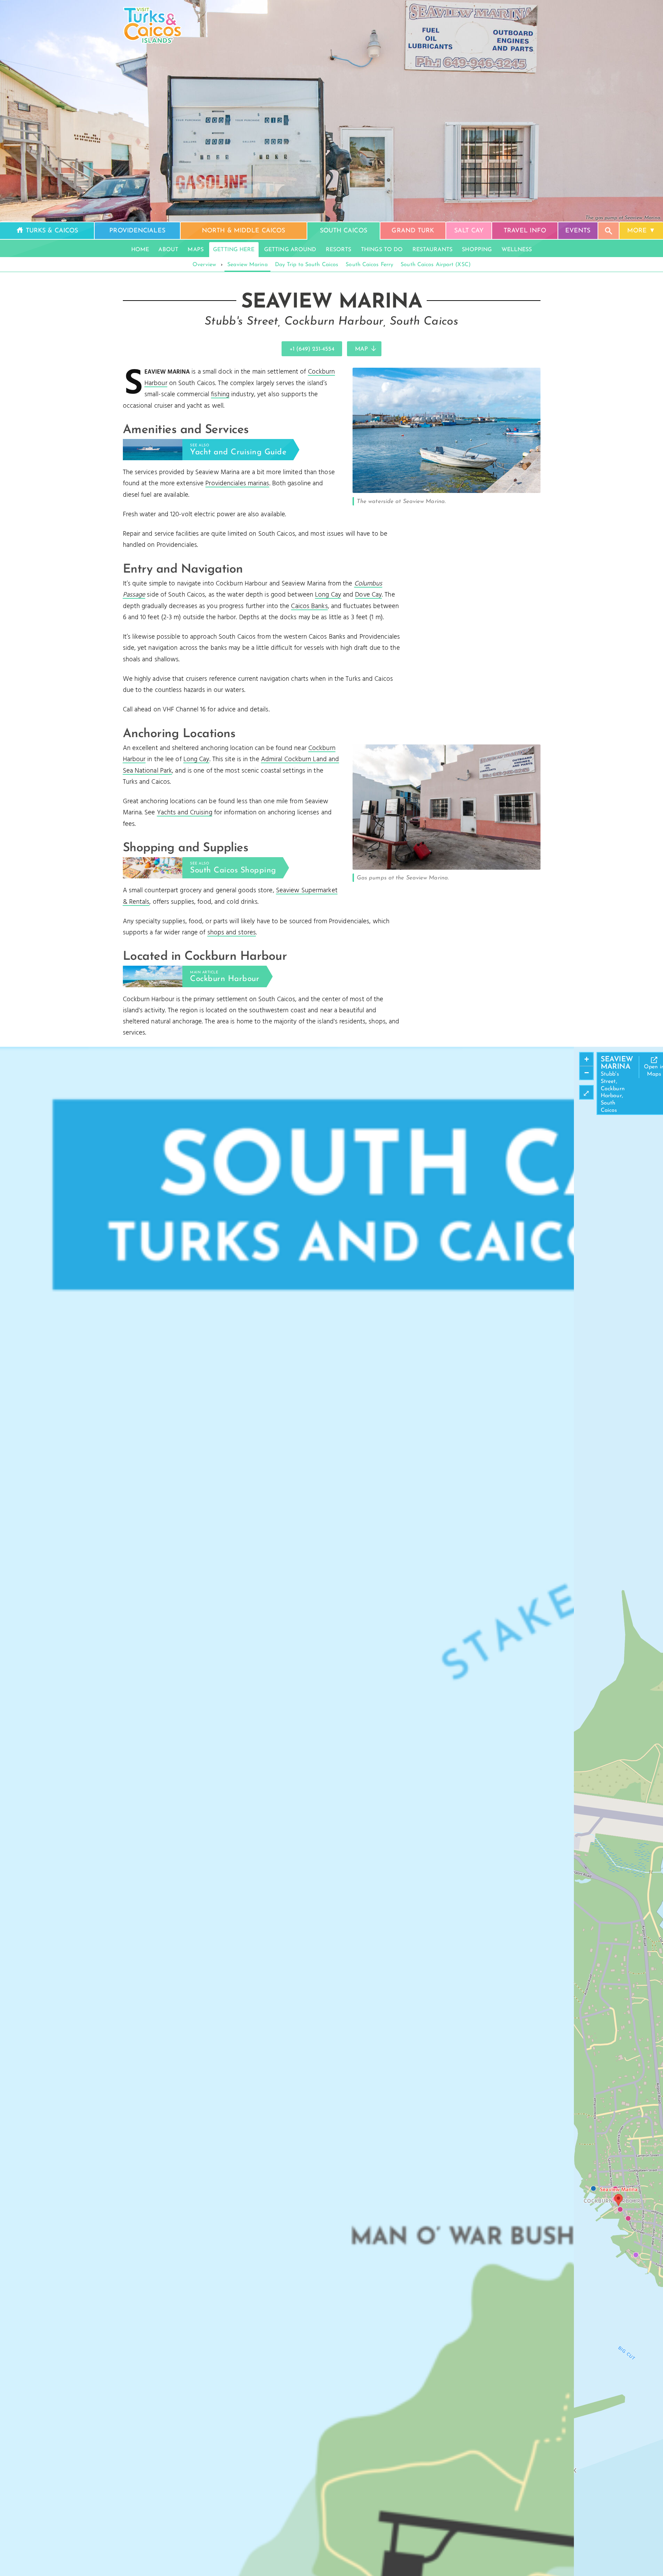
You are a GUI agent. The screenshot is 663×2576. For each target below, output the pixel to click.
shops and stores (232, 933)
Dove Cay (368, 595)
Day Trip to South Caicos (307, 265)
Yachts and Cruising (185, 813)
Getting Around (290, 250)
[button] (618, 2200)
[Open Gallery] (447, 491)
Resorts (339, 250)
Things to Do (382, 250)
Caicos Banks (309, 606)
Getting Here (234, 250)
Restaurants (432, 250)
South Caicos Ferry (369, 265)
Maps (195, 250)
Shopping (477, 250)
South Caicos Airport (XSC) (436, 265)
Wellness (517, 250)
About (168, 250)
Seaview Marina (247, 265)
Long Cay (328, 595)
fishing (220, 394)
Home (140, 250)
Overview (204, 265)
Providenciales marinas (237, 484)
